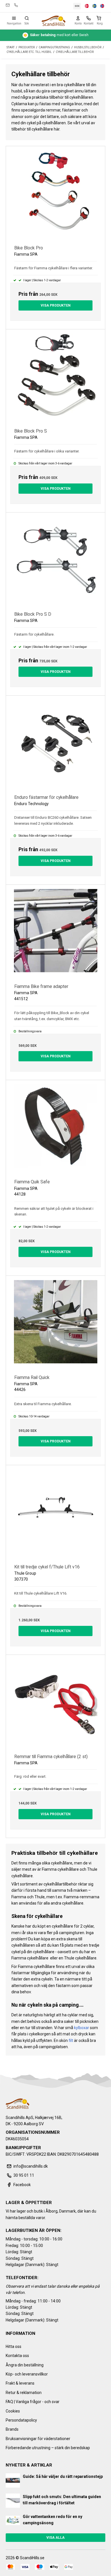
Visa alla (55, 2538)
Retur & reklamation (24, 2393)
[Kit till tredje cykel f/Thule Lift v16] (55, 1515)
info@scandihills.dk (8, 5)
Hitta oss (14, 2346)
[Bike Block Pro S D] (55, 562)
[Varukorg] (100, 18)
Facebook (22, 2185)
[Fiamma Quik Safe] (55, 1130)
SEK (77, 6)
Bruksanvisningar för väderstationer (38, 2439)
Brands (12, 2429)
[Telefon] (89, 18)
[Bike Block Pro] (55, 196)
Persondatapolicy (21, 2420)
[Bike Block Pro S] (55, 379)
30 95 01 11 (16, 5)
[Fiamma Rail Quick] (55, 1325)
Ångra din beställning (25, 2365)
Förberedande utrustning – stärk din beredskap (48, 2448)
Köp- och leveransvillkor (27, 2374)
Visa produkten (56, 305)
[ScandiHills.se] (53, 21)
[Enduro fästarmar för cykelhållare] (55, 745)
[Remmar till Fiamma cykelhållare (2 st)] (55, 1704)
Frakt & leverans (20, 2383)
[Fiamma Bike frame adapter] (55, 934)
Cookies (13, 2411)
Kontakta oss (17, 2356)
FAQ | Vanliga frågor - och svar (33, 2402)
